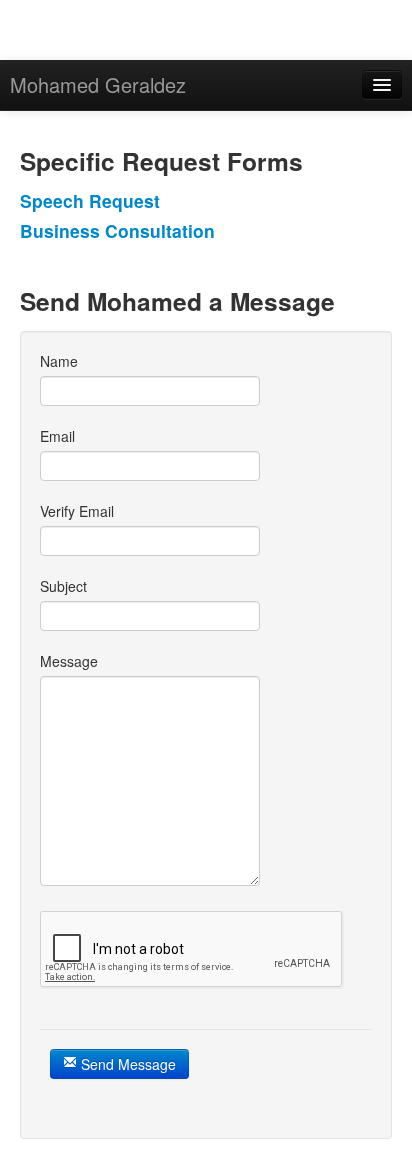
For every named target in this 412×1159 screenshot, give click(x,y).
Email (57, 436)
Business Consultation (117, 230)
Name (59, 361)
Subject (63, 586)
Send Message (126, 1064)
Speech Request (90, 200)
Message (69, 661)
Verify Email (77, 511)
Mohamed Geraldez (98, 84)
